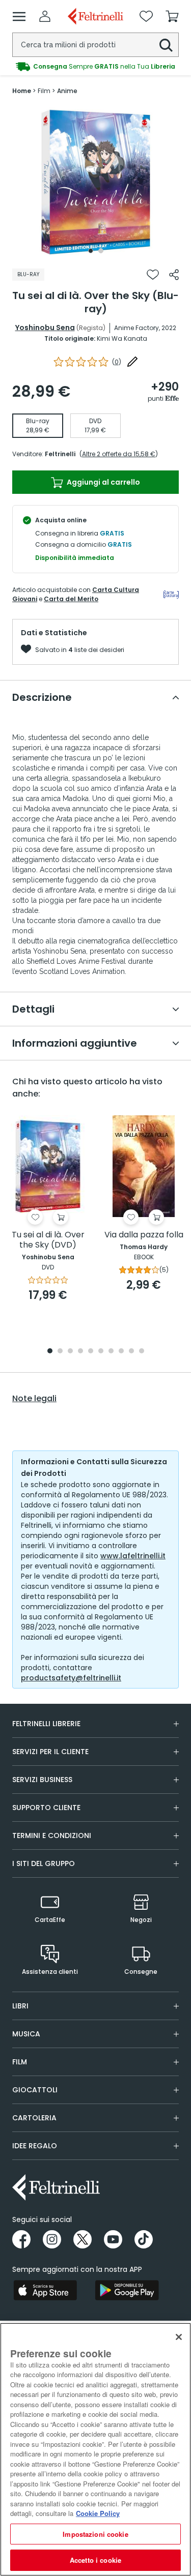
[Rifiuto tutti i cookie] (179, 2337)
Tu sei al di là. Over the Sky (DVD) (48, 1240)
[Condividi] (174, 275)
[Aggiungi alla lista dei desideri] (153, 275)
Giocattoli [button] (35, 2090)
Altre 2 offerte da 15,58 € (119, 454)
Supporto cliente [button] (46, 1808)
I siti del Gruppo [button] (44, 1863)
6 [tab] (101, 1352)
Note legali (34, 1399)
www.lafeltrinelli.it (133, 1556)
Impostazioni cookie (95, 2534)
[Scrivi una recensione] (132, 362)
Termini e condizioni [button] (52, 1835)
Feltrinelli (60, 454)
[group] (95, 67)
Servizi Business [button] (42, 1780)
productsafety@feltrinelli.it (71, 1678)
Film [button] (20, 2062)
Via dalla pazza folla (144, 1235)
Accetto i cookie (95, 2560)
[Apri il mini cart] (172, 16)
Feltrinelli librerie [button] (46, 1724)
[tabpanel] (96, 182)
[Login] (45, 16)
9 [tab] (131, 1352)
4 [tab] (80, 1352)
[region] (95, 2449)
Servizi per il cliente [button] (50, 1752)
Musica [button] (26, 2034)
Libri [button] (20, 2006)
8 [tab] (121, 1352)
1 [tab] (91, 251)
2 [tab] (101, 251)
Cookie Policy (98, 2513)
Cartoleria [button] (34, 2118)
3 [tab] (70, 1352)
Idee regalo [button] (35, 2146)
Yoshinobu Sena (45, 328)
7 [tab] (111, 1352)
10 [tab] (142, 1352)
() (117, 362)
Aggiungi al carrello (103, 482)
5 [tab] (91, 1352)
